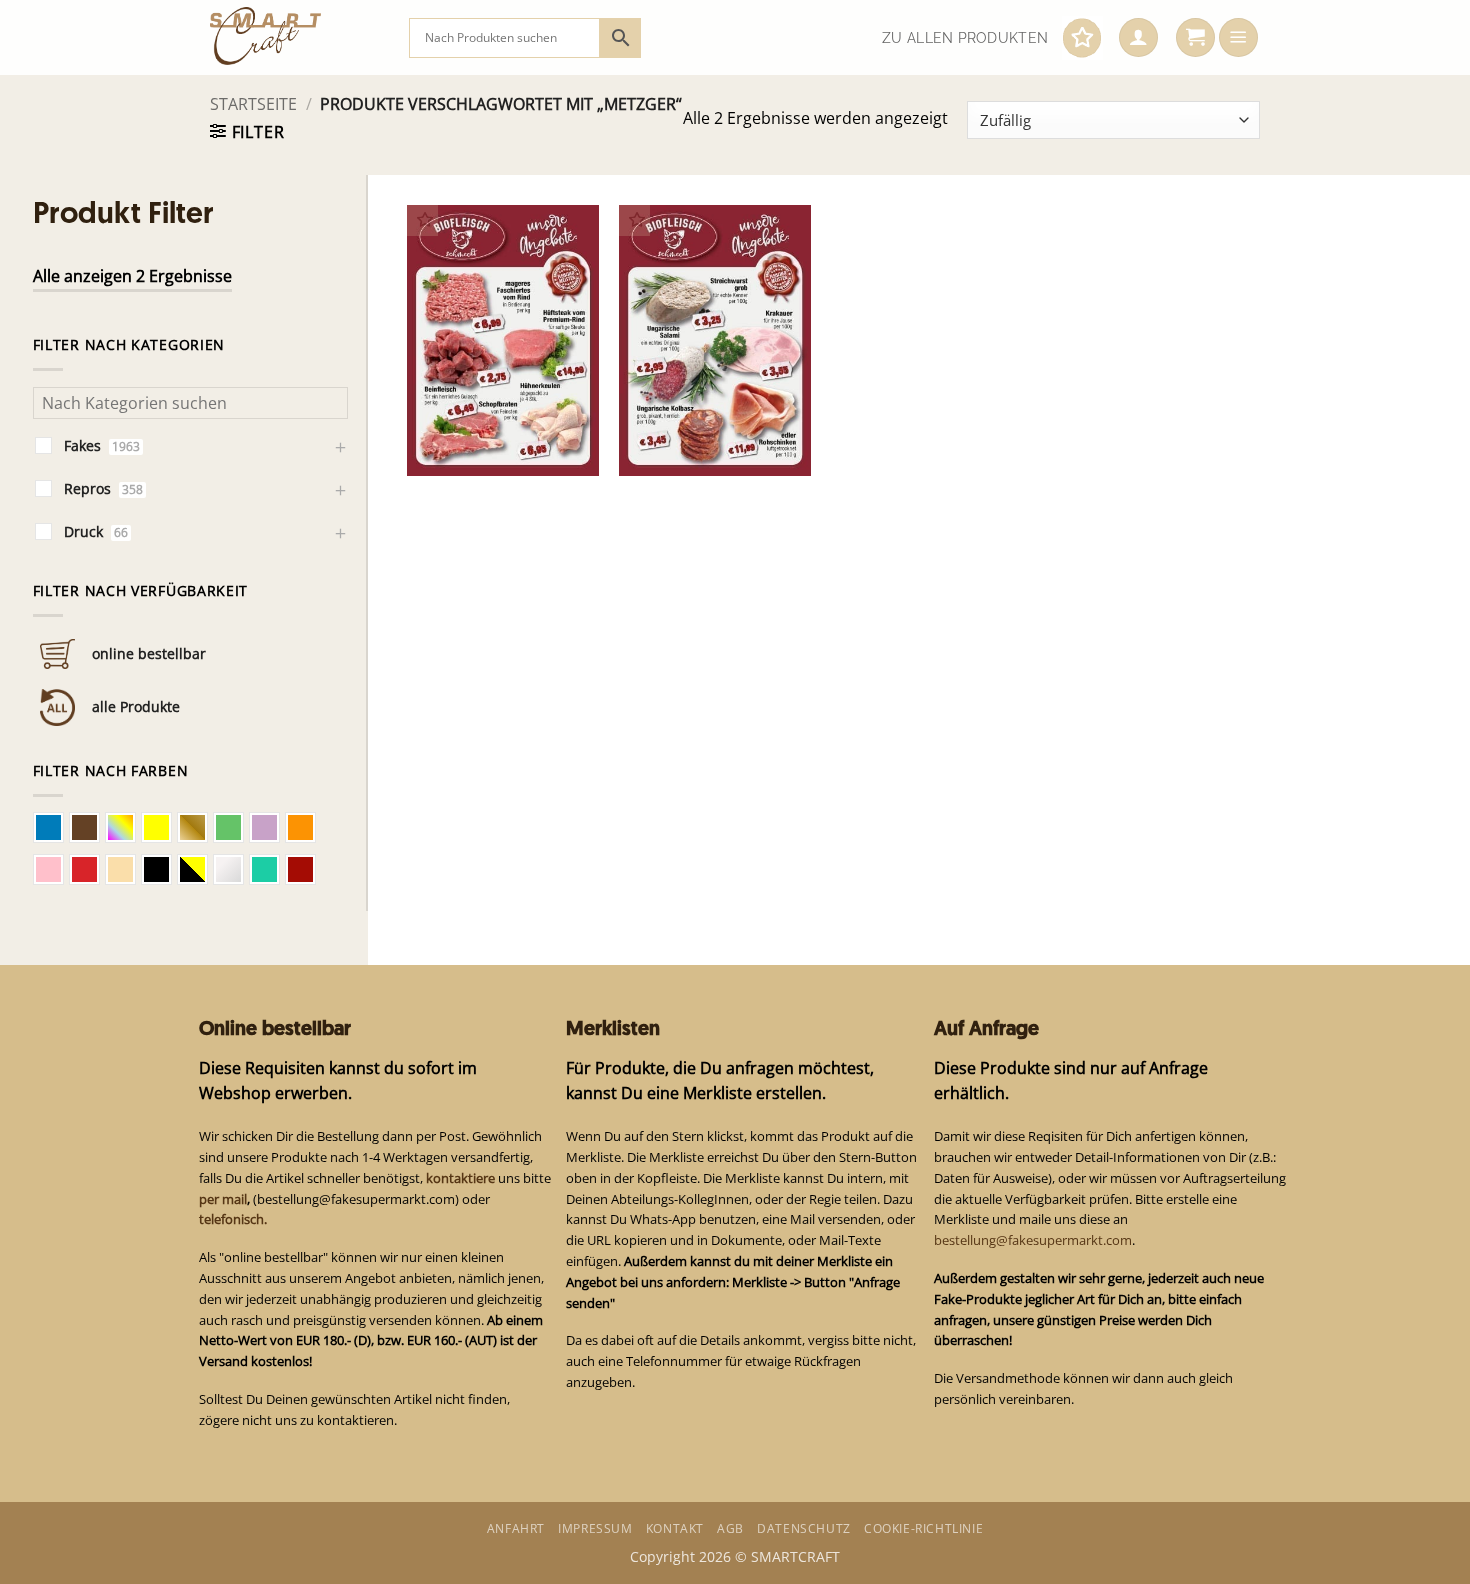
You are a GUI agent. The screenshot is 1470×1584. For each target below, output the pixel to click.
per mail (223, 1199)
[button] (1138, 38)
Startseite (253, 104)
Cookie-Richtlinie (923, 1528)
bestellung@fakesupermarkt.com (1033, 1240)
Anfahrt (516, 1528)
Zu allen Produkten (965, 38)
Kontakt (675, 1528)
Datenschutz (804, 1528)
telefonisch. (233, 1219)
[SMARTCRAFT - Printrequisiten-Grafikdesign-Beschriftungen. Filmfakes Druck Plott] (294, 37)
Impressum (595, 1528)
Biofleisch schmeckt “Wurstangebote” (697, 434)
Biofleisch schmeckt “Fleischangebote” (485, 434)
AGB (730, 1528)
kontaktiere (460, 1178)
